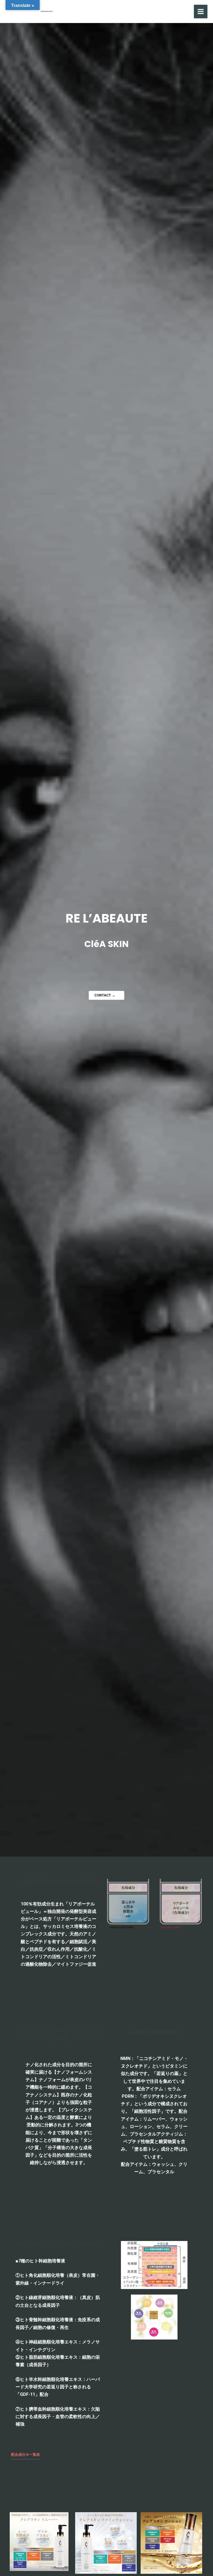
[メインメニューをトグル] (201, 12)
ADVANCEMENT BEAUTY (116, 11)
